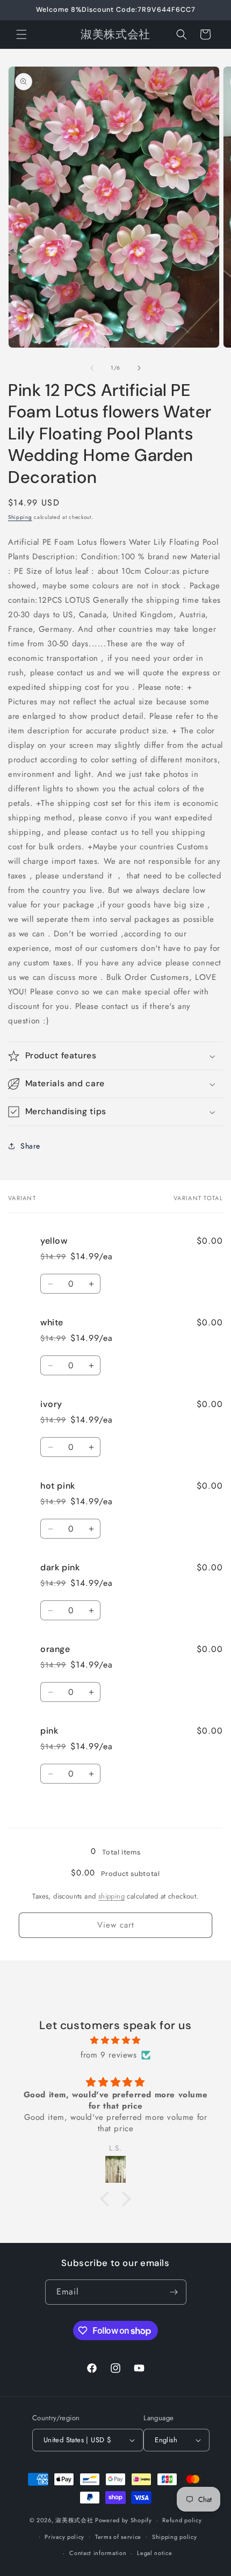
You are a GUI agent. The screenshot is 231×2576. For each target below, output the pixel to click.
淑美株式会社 (74, 2520)
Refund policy (182, 2520)
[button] (21, 34)
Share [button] (30, 1146)
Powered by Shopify (124, 2520)
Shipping (20, 517)
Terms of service (118, 2537)
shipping (111, 1896)
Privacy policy (64, 2537)
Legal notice (154, 2553)
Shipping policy (175, 2537)
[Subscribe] (174, 2292)
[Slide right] (139, 368)
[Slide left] (92, 368)
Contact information (98, 2553)
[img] (115, 2040)
